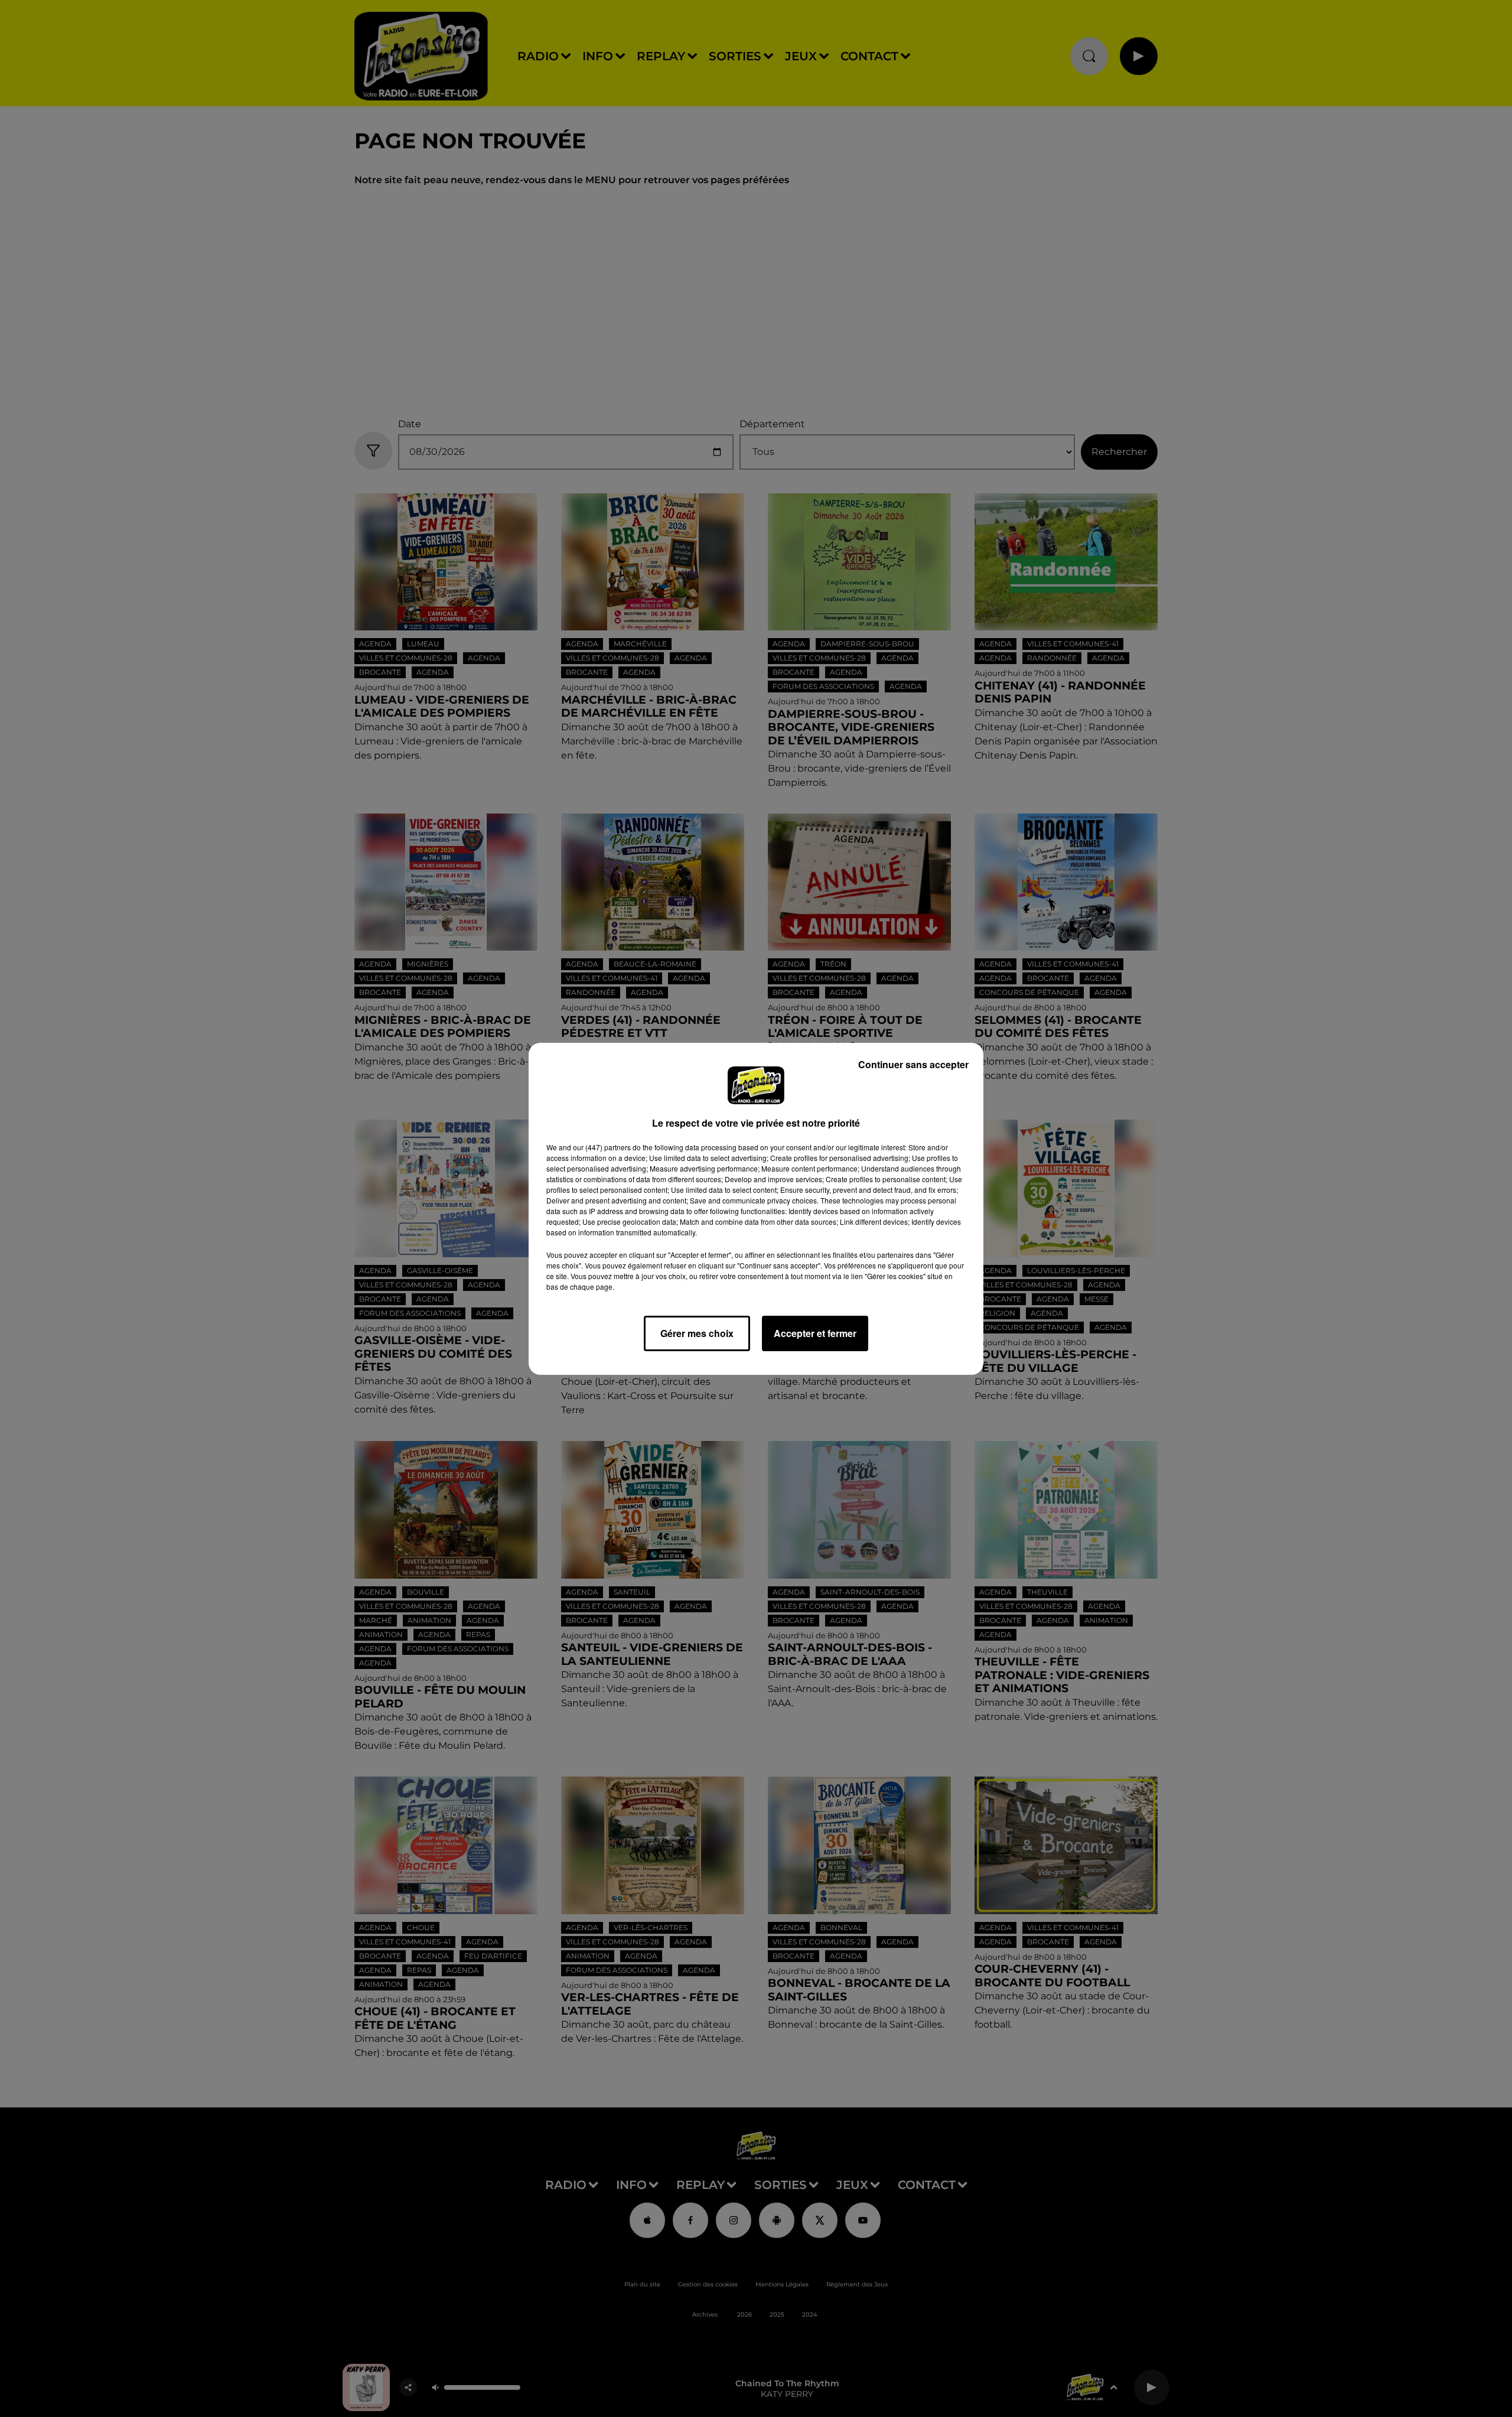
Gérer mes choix (697, 1333)
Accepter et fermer (815, 1333)
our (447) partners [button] (602, 1147)
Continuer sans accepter (913, 1064)
